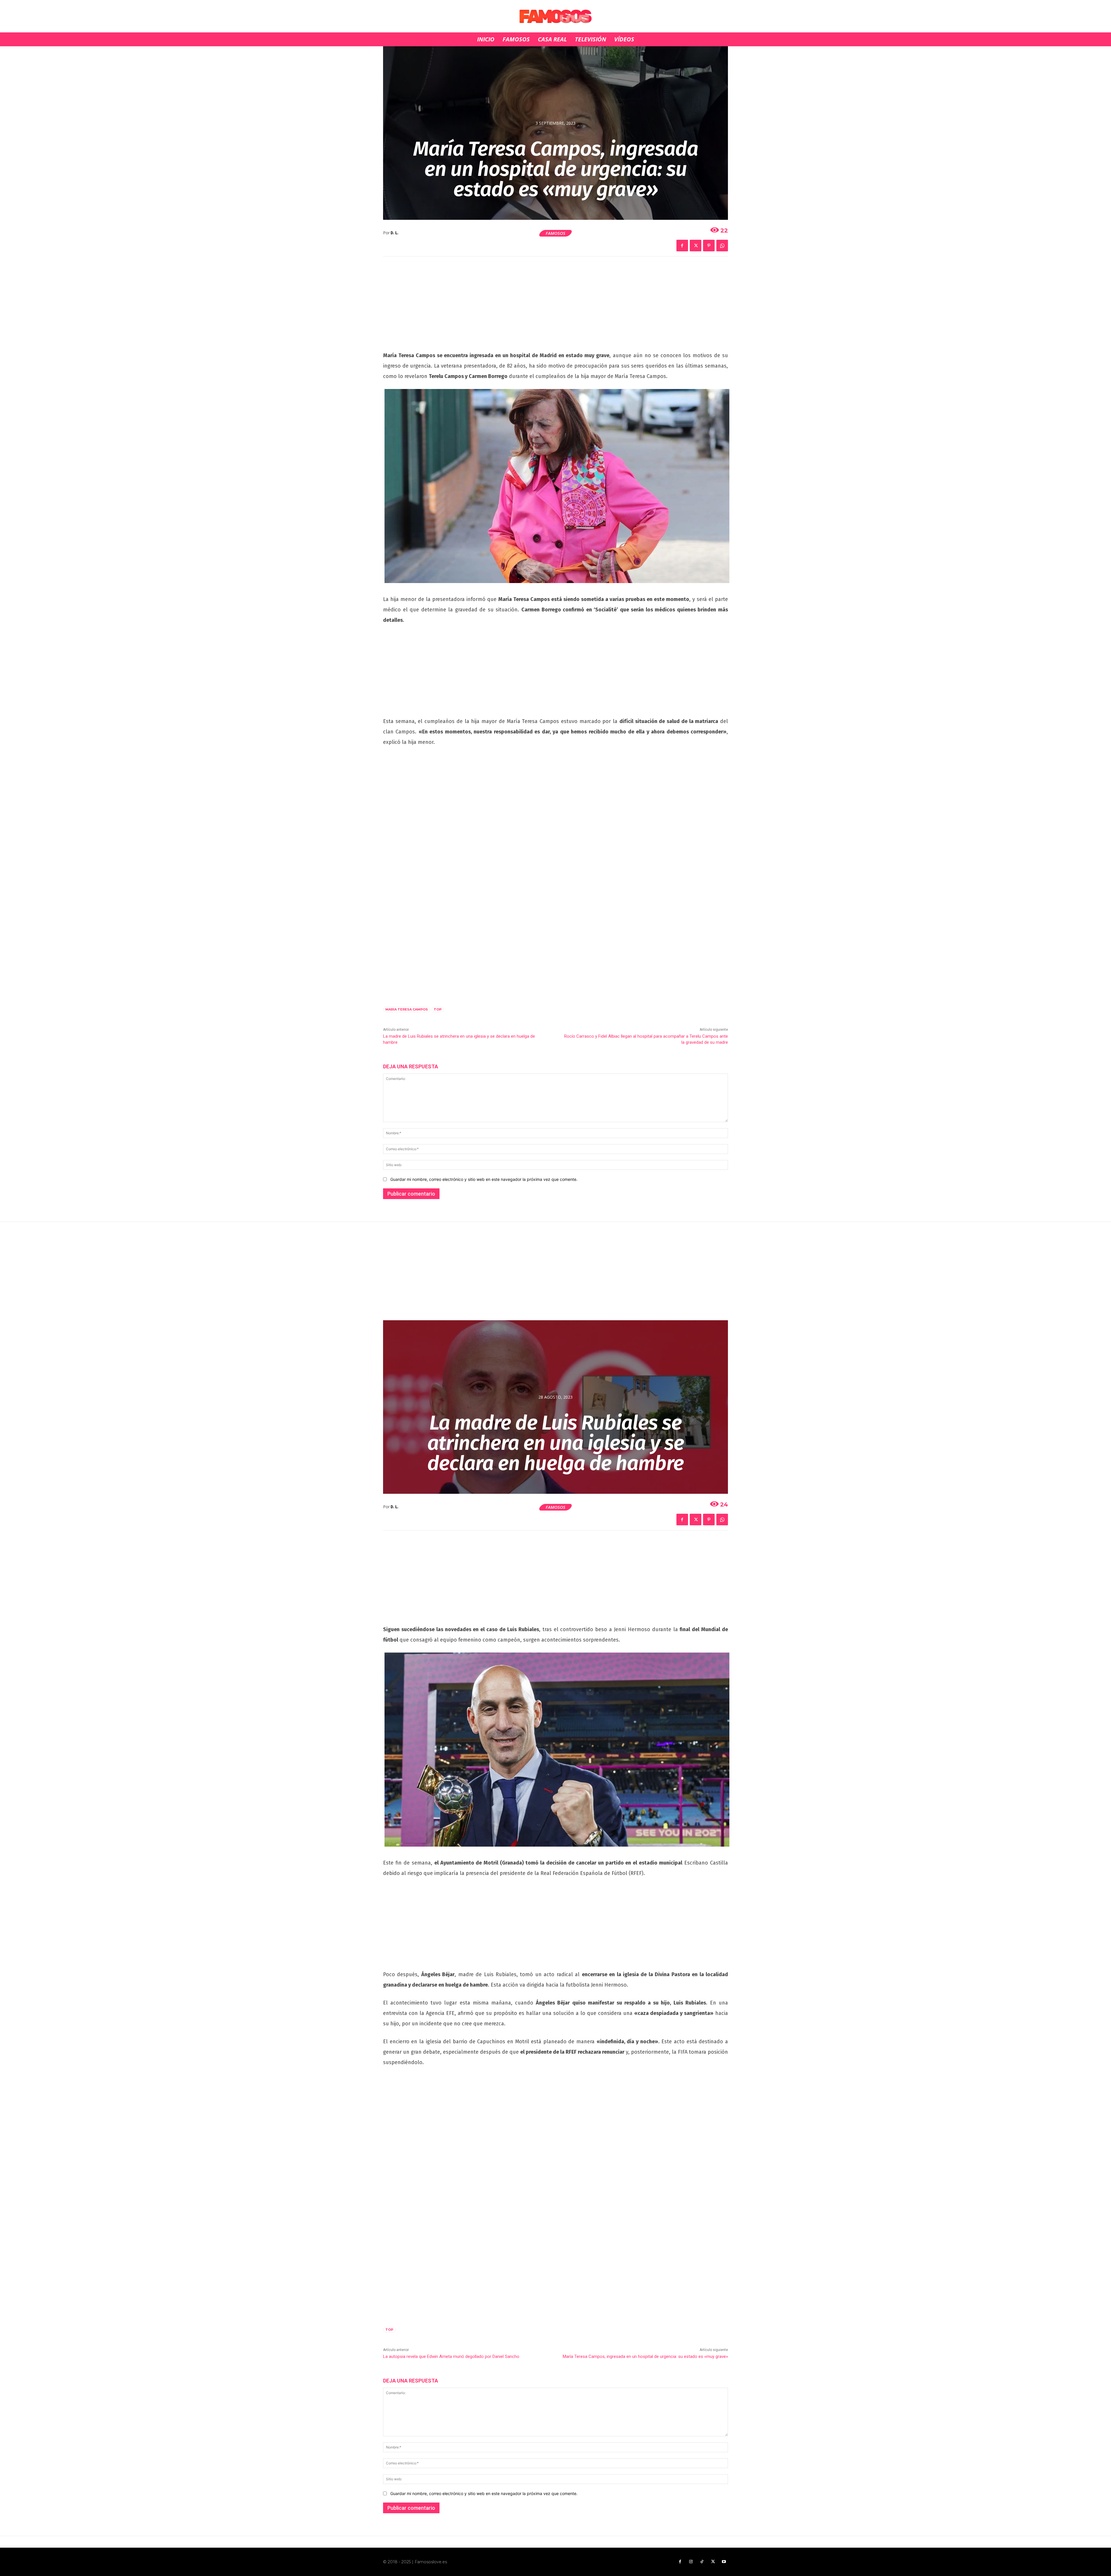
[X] (696, 246)
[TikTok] (702, 2562)
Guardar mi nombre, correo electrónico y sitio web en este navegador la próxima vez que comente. (484, 1179)
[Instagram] (691, 2562)
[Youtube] (724, 2562)
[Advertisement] (555, 307)
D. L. (394, 233)
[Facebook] (682, 246)
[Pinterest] (709, 246)
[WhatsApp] (722, 246)
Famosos (555, 233)
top (438, 1009)
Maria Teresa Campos (407, 1009)
